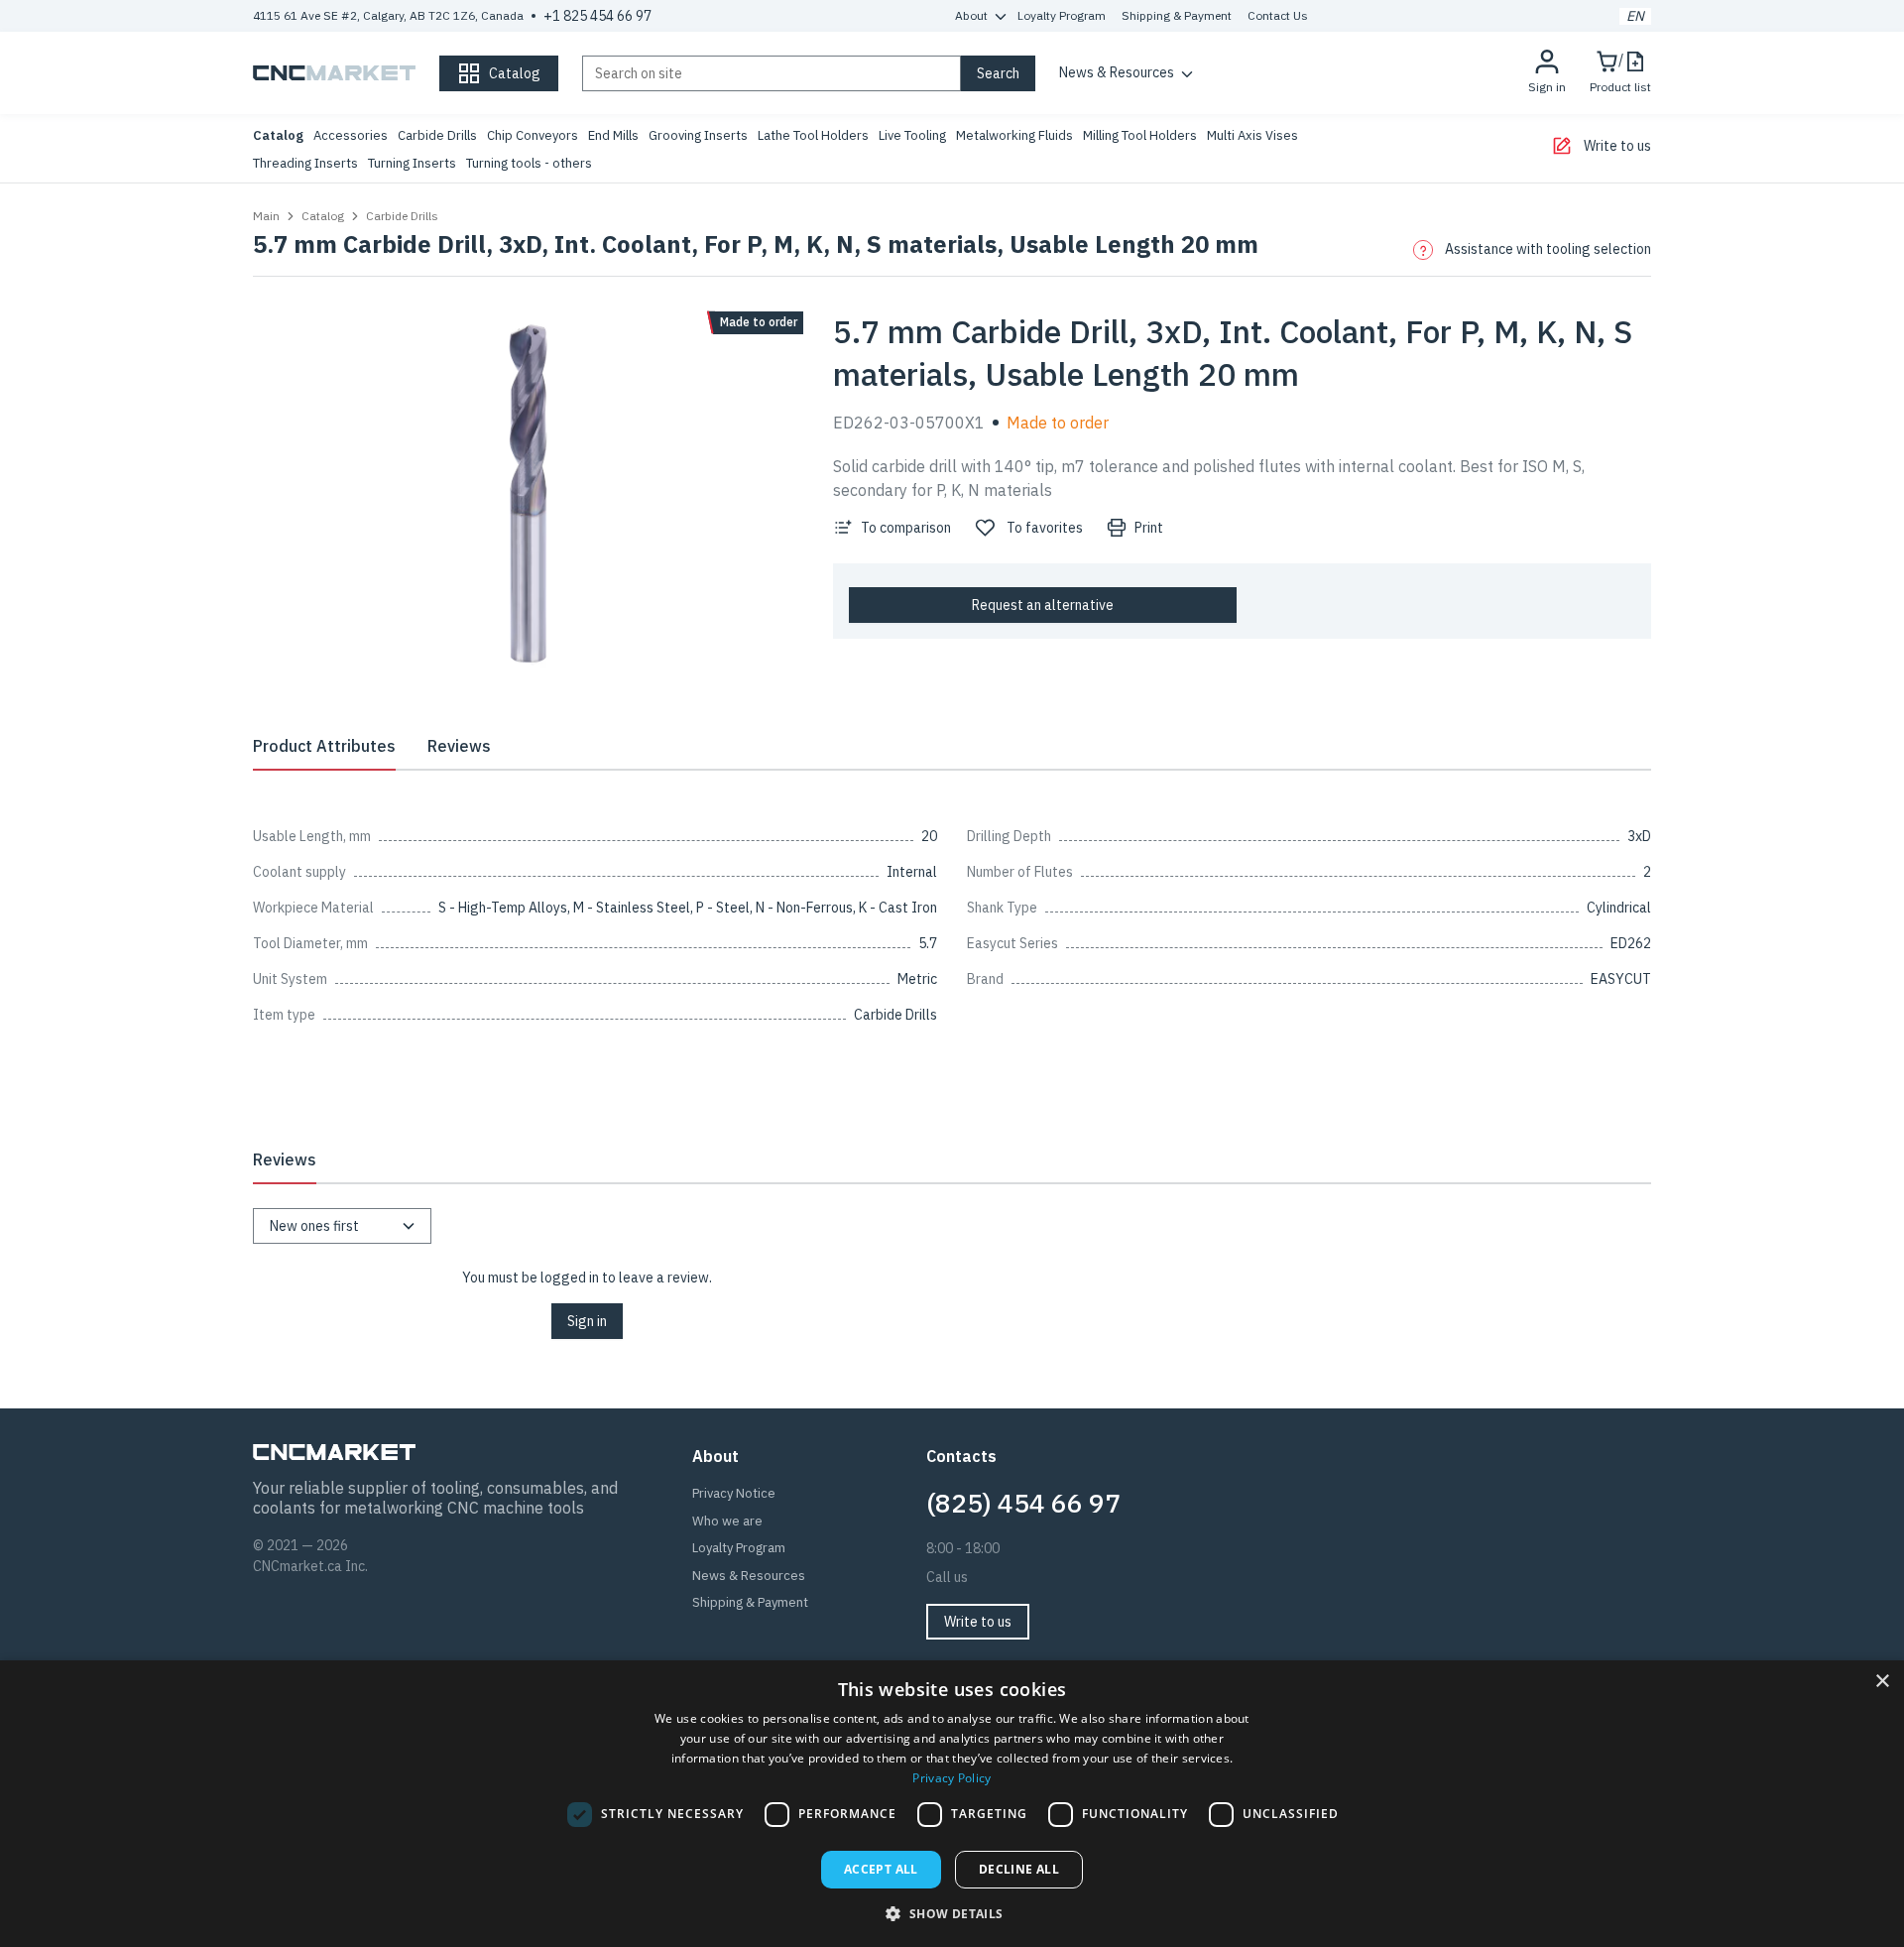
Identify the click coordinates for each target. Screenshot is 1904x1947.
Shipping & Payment (1177, 15)
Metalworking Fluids (1014, 135)
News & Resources (1117, 72)
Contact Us (1278, 15)
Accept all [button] (881, 1869)
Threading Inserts (305, 163)
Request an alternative (1043, 605)
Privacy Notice (734, 1493)
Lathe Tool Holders (813, 135)
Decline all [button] (1019, 1869)
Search (998, 73)
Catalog (278, 135)
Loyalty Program (1062, 15)
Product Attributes (324, 746)
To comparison (906, 528)
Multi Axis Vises (1252, 135)
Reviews (459, 746)
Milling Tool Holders (1140, 135)
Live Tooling (912, 135)
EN (1635, 16)
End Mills (613, 135)
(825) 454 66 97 (1023, 1503)
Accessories (351, 135)
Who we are (727, 1521)
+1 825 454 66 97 (597, 16)
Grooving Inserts (698, 135)
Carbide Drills (437, 135)
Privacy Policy (952, 1778)
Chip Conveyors (533, 135)
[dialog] (952, 1804)
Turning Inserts (412, 163)
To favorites (1045, 528)
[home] (334, 73)
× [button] (1882, 1682)
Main (266, 216)
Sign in (587, 1321)
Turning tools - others (529, 163)
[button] (952, 1913)
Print (1149, 528)
